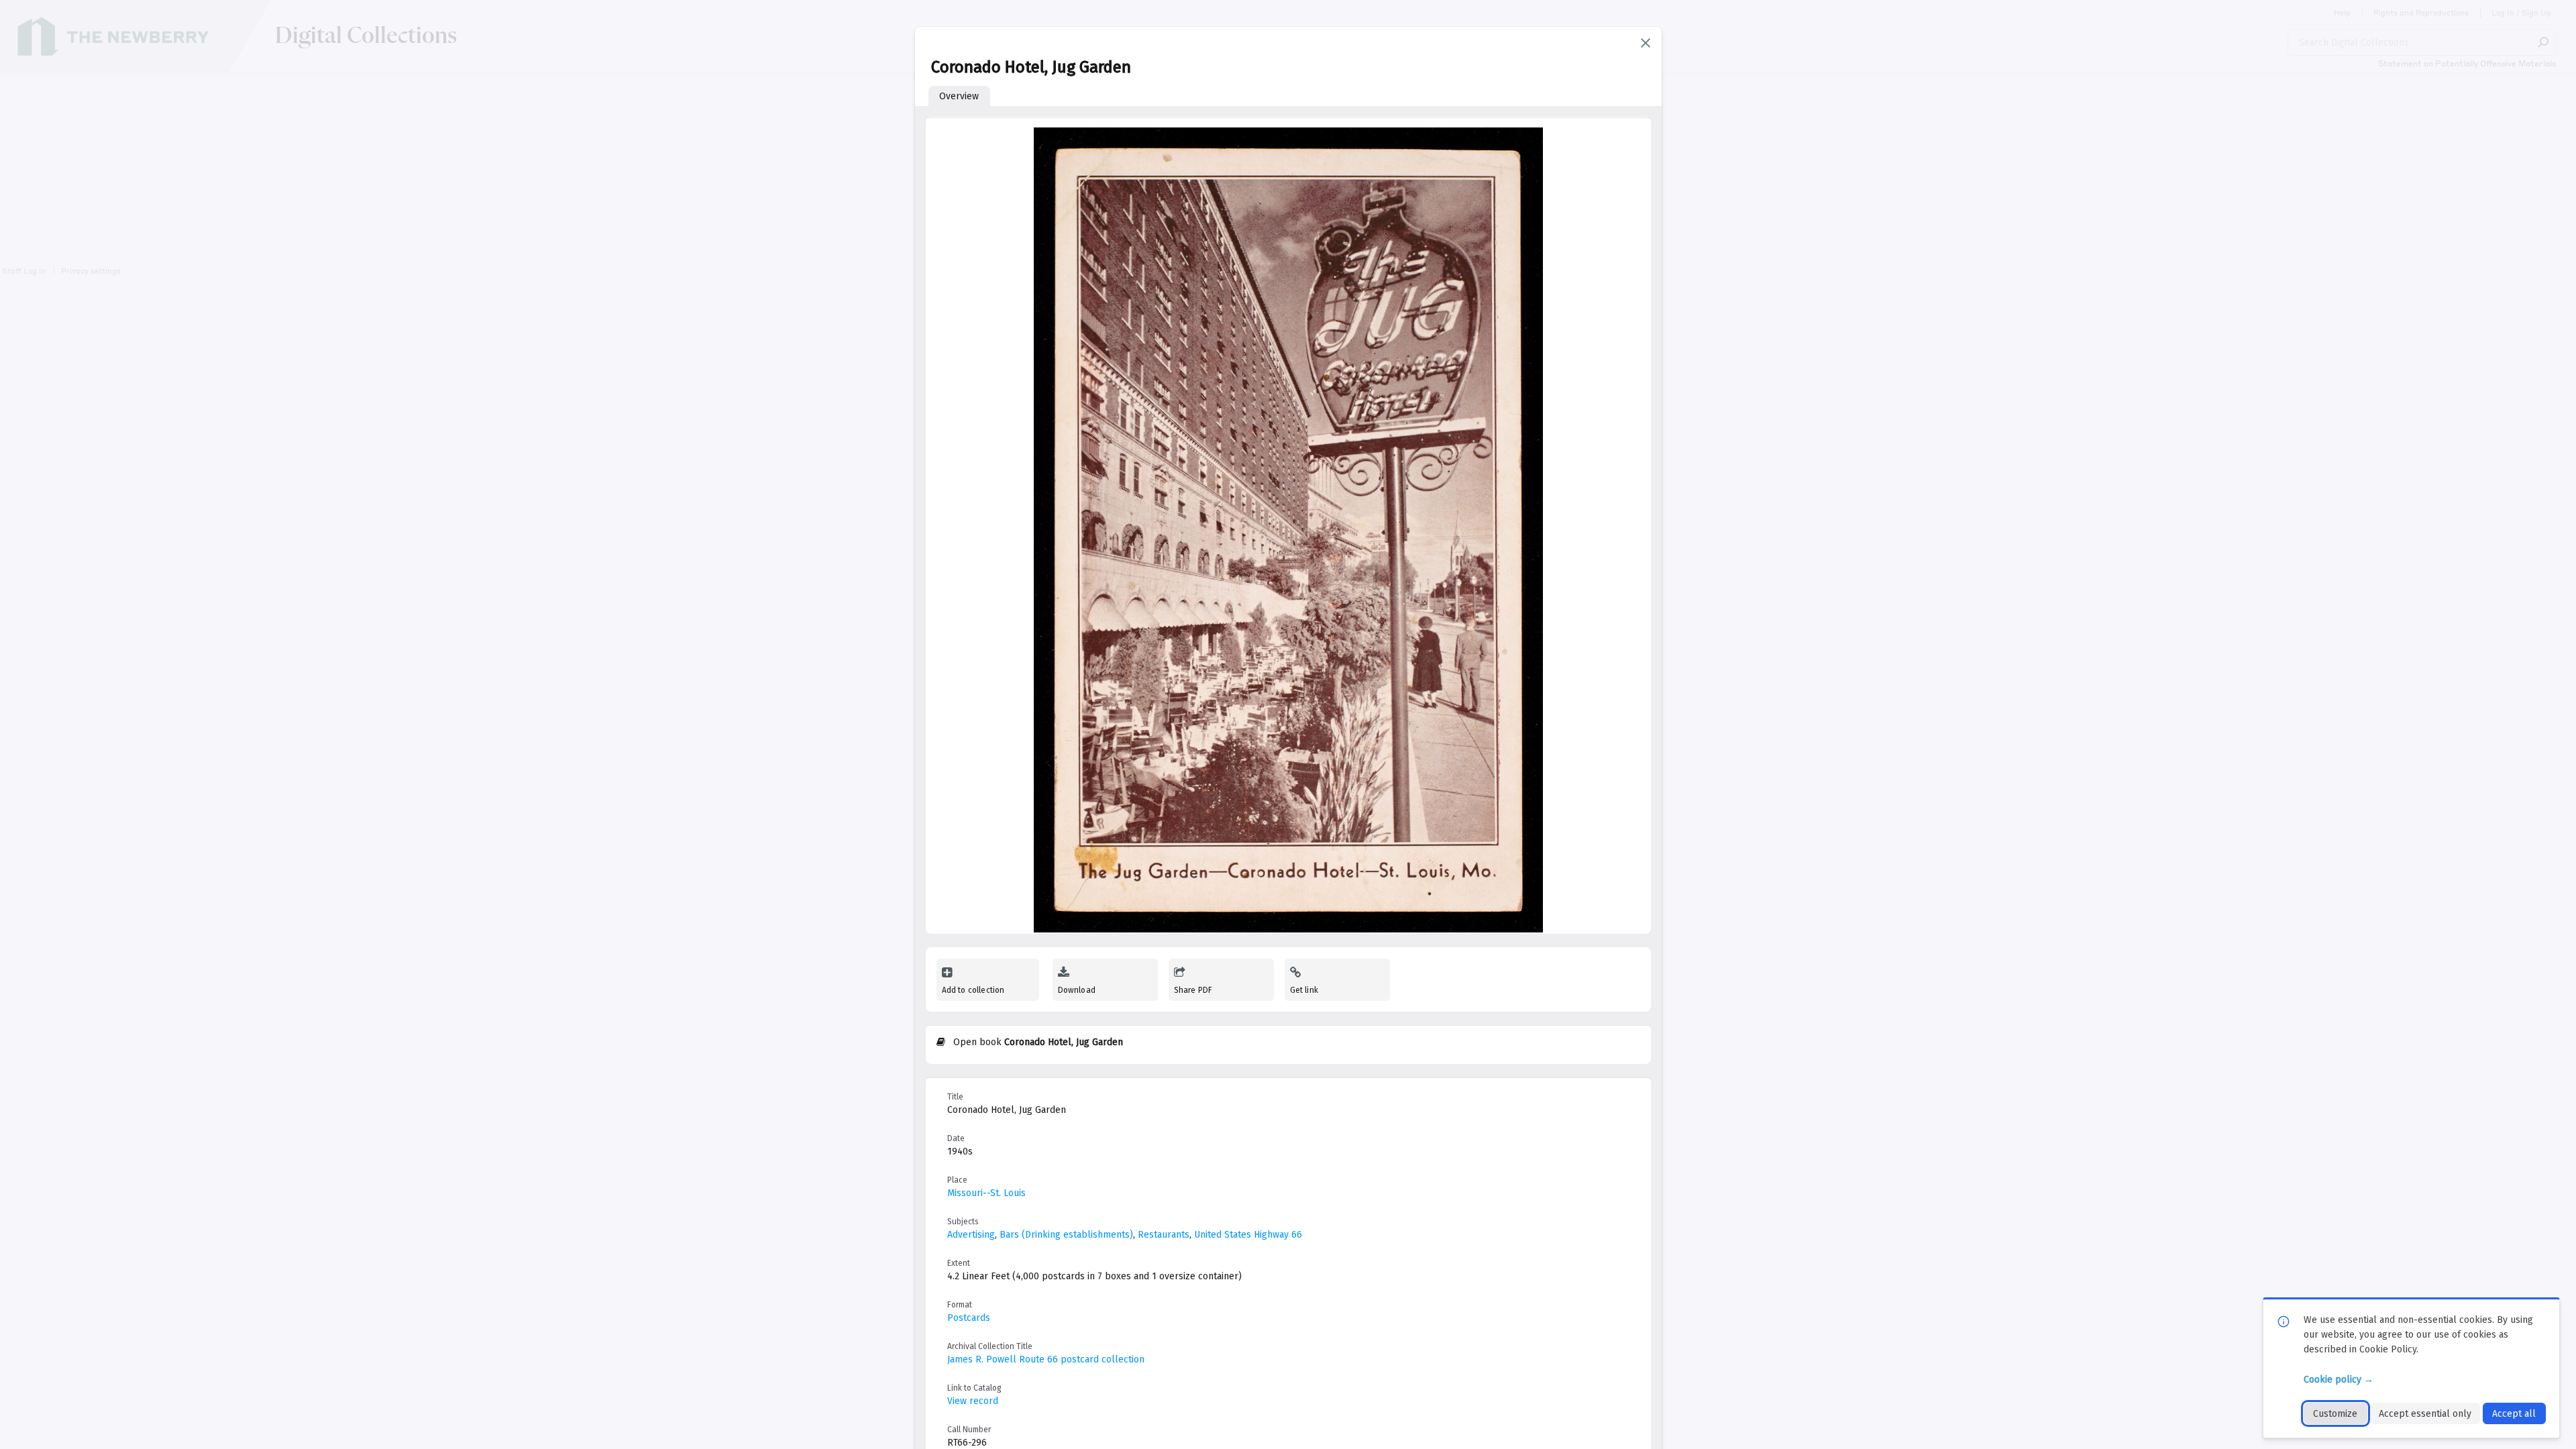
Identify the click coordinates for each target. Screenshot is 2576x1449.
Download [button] (1077, 990)
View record (973, 1401)
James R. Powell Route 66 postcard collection (1046, 1359)
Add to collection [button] (973, 990)
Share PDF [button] (1193, 990)
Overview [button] (959, 96)
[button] (1646, 43)
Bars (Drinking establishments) (1066, 1235)
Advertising (971, 1235)
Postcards (969, 1318)
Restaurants (1164, 1235)
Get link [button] (1304, 990)
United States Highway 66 (1248, 1235)
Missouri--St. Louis (986, 1193)
